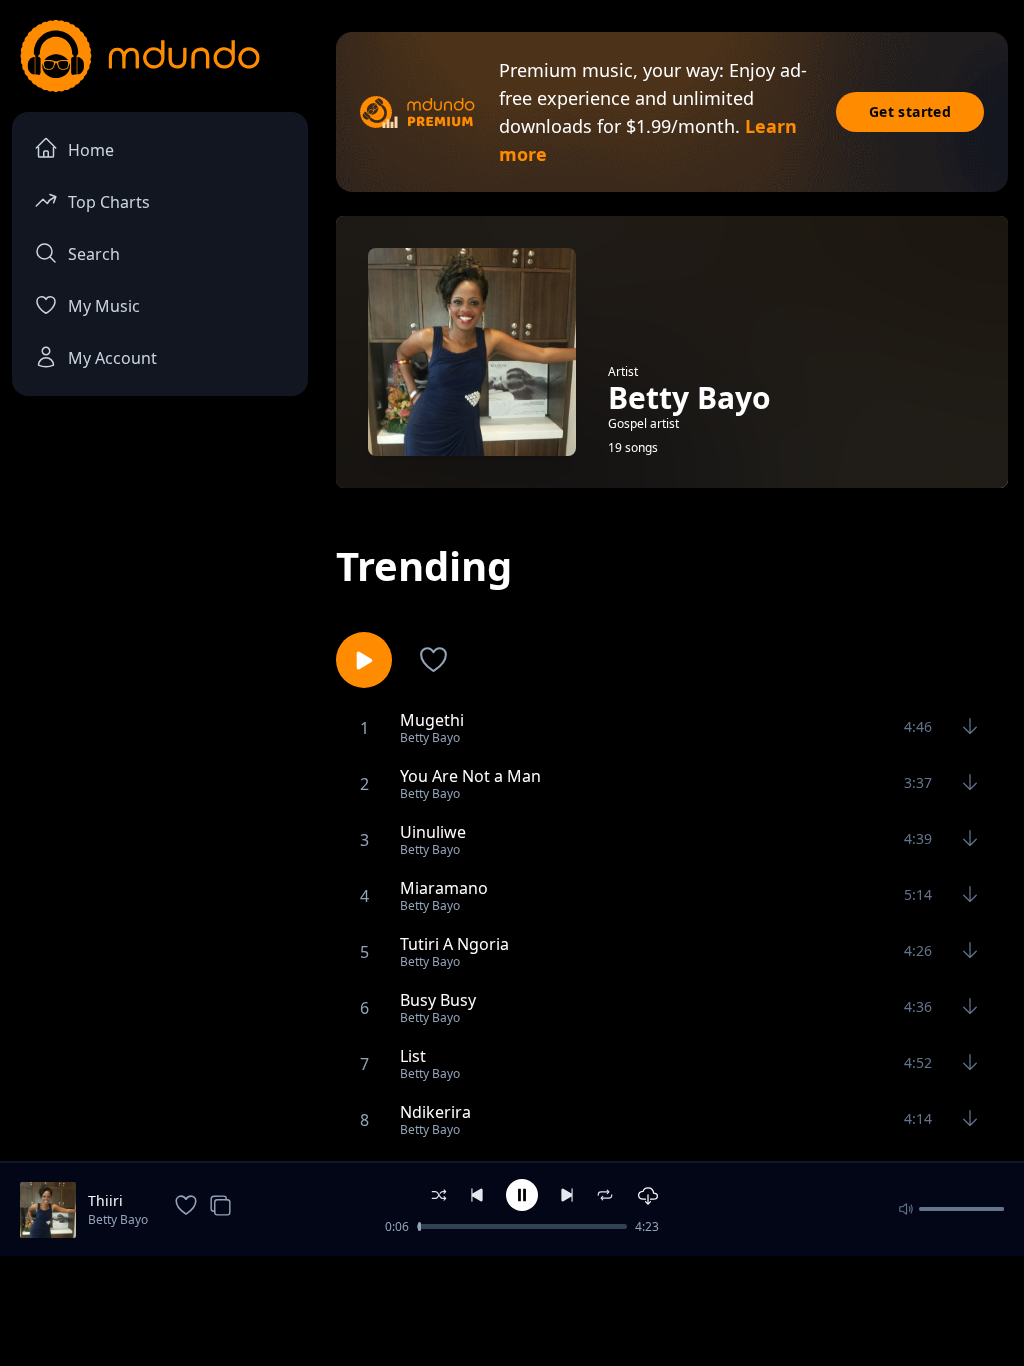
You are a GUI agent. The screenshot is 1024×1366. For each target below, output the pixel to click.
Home (91, 150)
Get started (910, 111)
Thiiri (105, 1200)
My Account (112, 358)
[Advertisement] (512, 1309)
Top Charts (109, 202)
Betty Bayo (118, 1219)
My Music (104, 306)
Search (94, 254)
